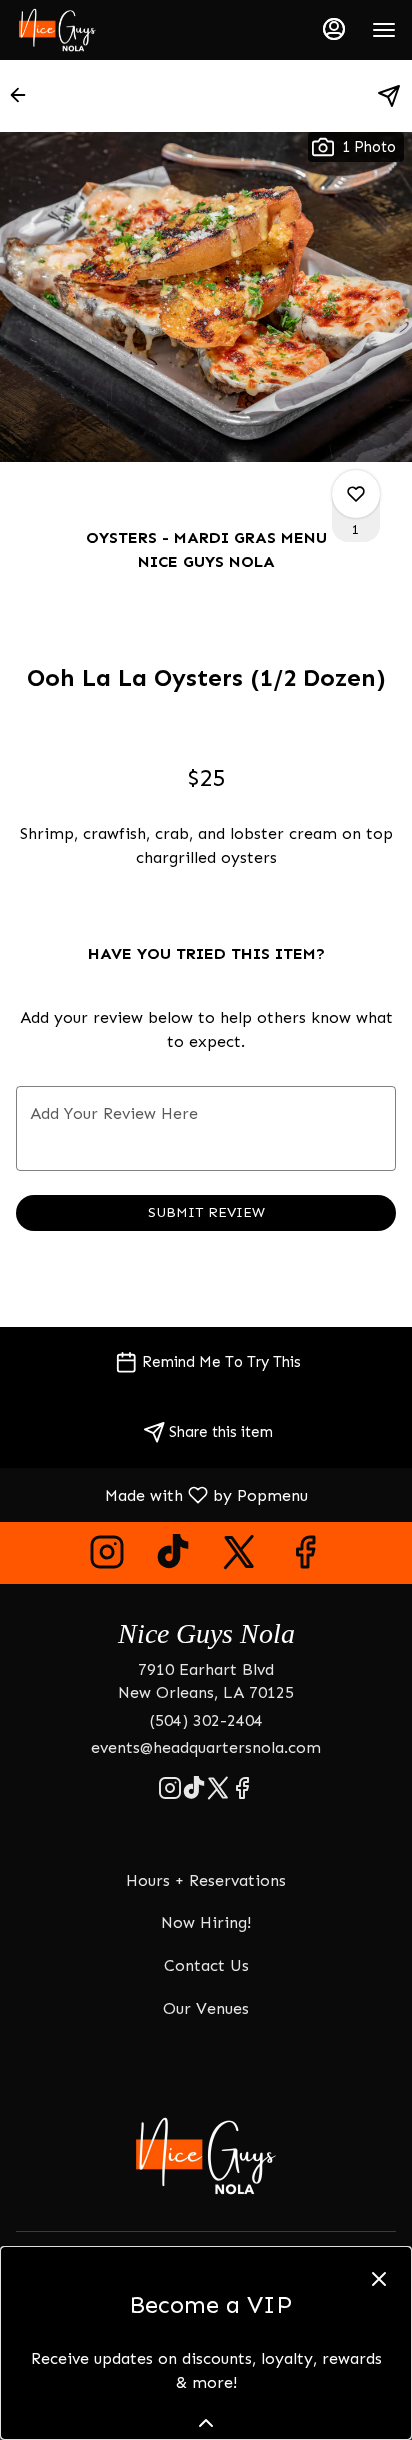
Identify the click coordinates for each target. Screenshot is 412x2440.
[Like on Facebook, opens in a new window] (305, 1557)
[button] (24, 95)
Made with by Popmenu (161, 1494)
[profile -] (334, 29)
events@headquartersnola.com (206, 1747)
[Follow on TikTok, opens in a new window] (173, 1557)
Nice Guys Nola (206, 2156)
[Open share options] (389, 96)
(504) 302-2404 (206, 1720)
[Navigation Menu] (384, 30)
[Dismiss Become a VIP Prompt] (379, 2279)
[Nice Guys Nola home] (106, 30)
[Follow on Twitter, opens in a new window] (239, 1557)
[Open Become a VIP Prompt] (206, 2423)
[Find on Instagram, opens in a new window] (107, 1557)
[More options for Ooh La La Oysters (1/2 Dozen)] (356, 494)
